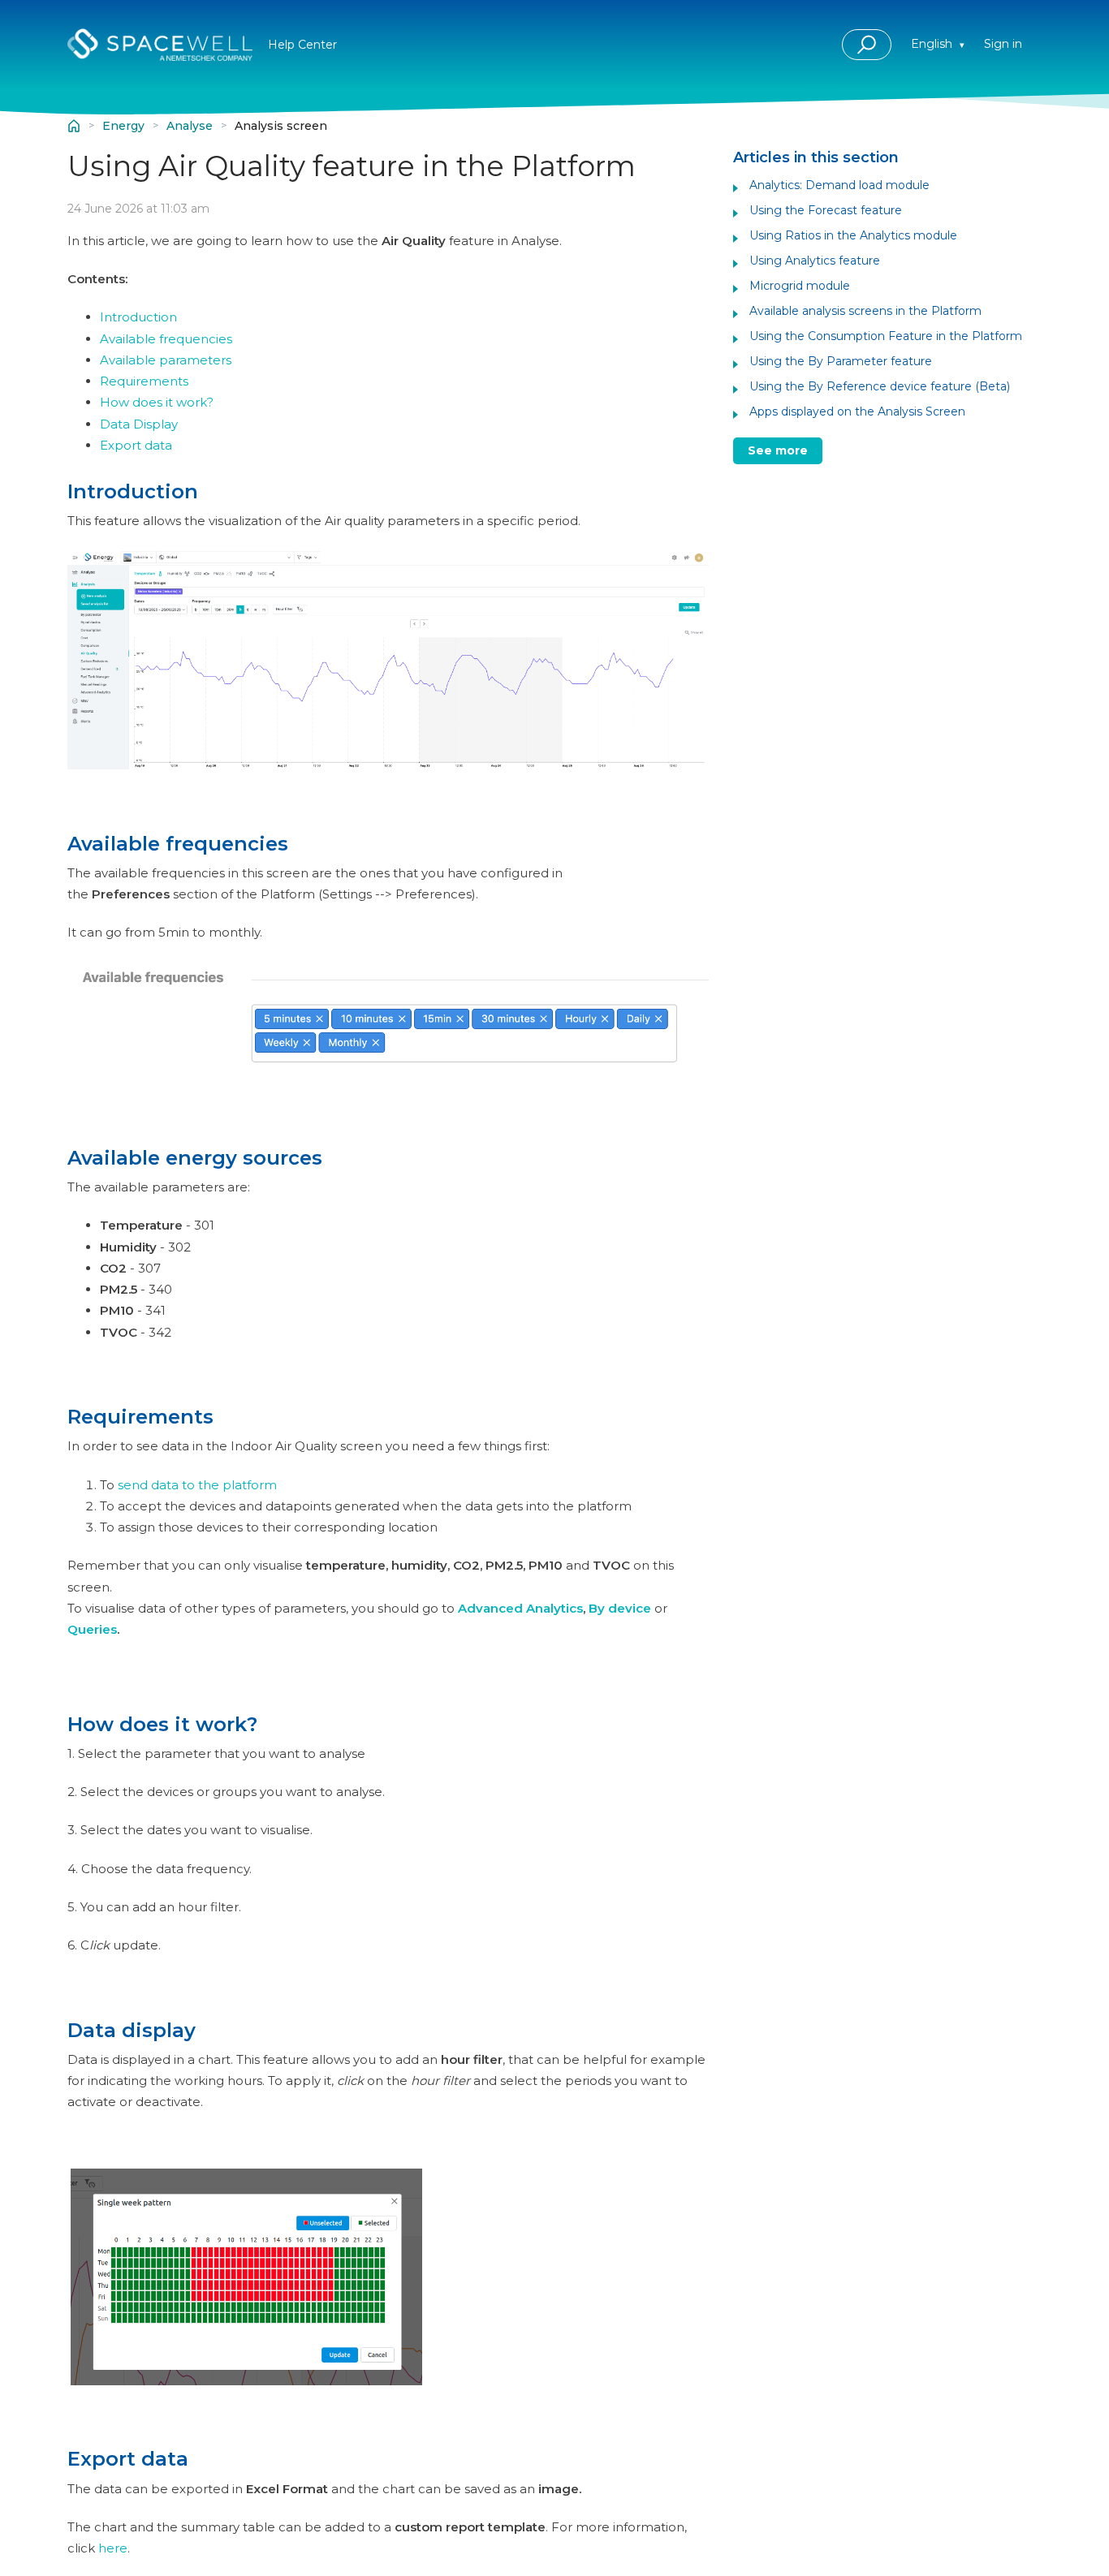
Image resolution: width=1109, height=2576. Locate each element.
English (933, 44)
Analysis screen (281, 126)
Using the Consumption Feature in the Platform (886, 336)
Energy (123, 126)
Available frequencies (166, 339)
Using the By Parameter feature (841, 361)
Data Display (139, 424)
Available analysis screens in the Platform (865, 311)
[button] (867, 45)
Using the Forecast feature (826, 210)
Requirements (144, 381)
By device (620, 1608)
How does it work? (157, 402)
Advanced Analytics (519, 1608)
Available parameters (166, 360)
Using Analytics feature (815, 261)
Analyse (190, 126)
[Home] (160, 45)
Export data (136, 445)
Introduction (138, 317)
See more (778, 450)
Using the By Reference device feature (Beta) (880, 386)
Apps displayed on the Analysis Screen (857, 411)
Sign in (1003, 44)
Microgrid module (800, 286)
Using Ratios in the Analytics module (853, 235)
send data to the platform (197, 1485)
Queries (92, 1629)
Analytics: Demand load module (839, 185)
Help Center (74, 126)
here (113, 2548)
